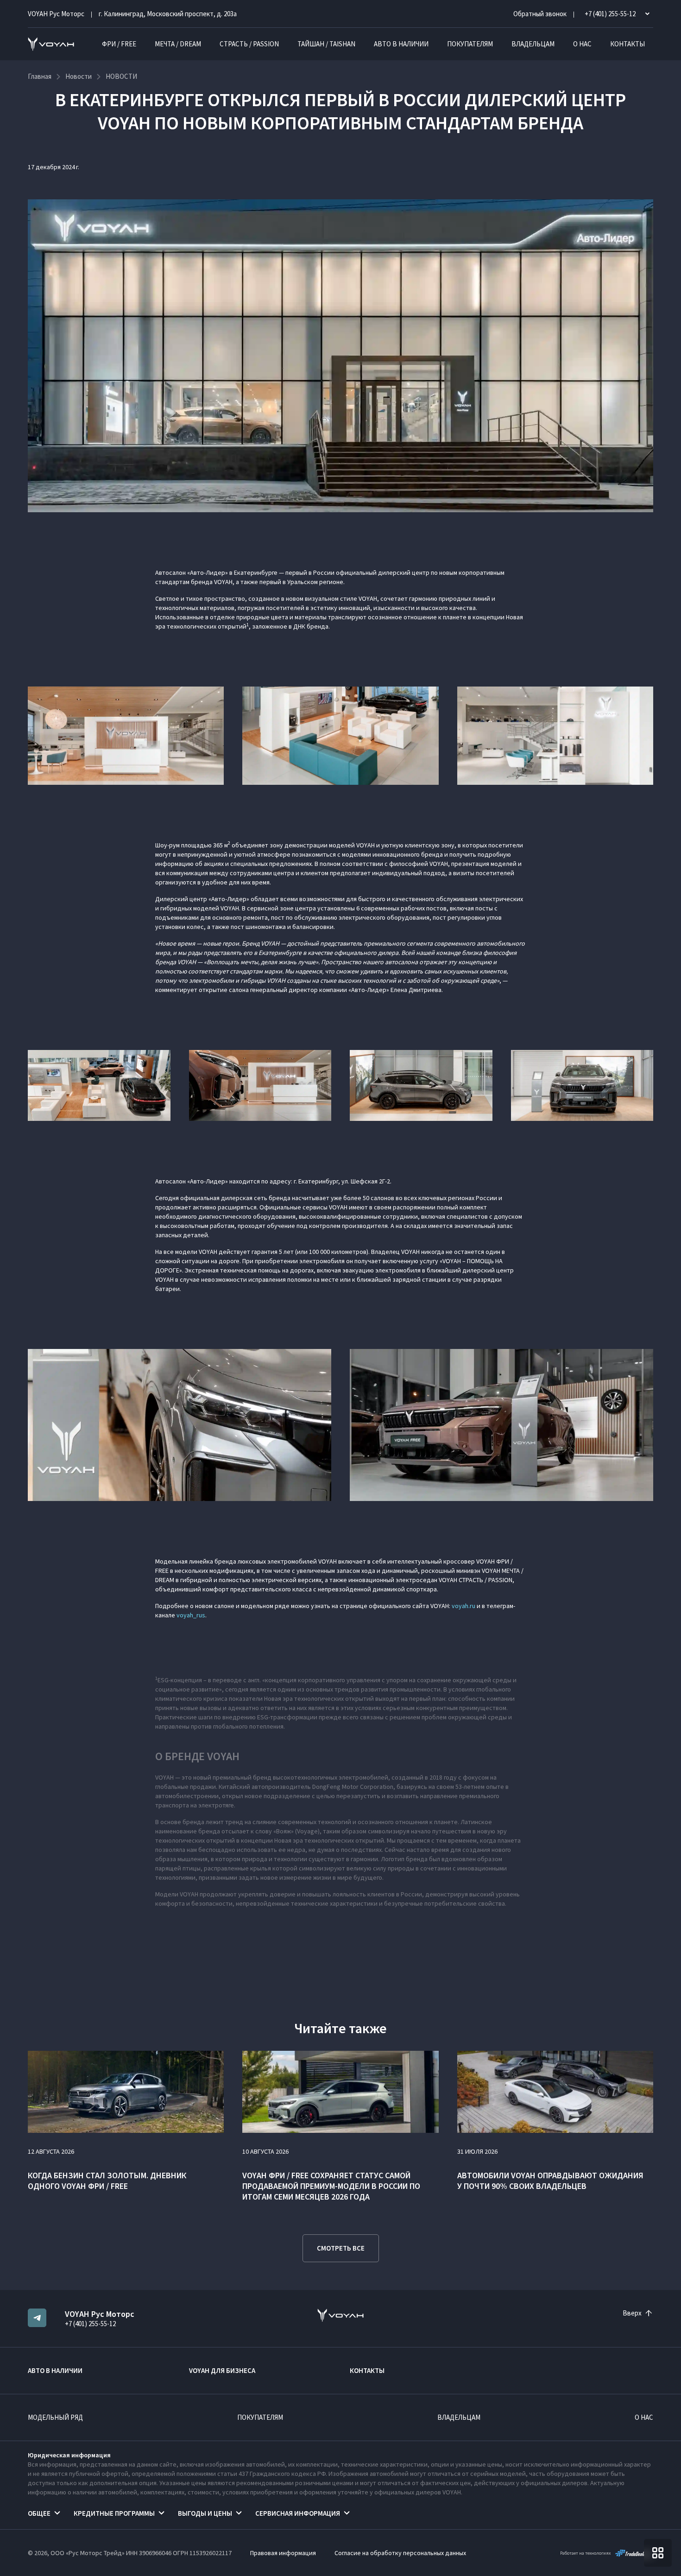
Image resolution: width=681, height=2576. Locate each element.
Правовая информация (283, 2553)
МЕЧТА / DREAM (178, 44)
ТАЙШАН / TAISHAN (326, 44)
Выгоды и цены (205, 2513)
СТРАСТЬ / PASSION (249, 44)
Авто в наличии (401, 44)
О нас (582, 44)
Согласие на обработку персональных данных (400, 2553)
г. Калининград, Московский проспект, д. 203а (168, 14)
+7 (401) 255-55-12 (90, 2324)
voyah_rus (191, 1615)
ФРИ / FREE (119, 44)
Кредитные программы (114, 2513)
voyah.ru (463, 1606)
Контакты (627, 44)
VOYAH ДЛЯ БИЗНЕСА (222, 2370)
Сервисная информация (298, 2513)
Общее (39, 2513)
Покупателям (470, 44)
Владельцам (533, 44)
